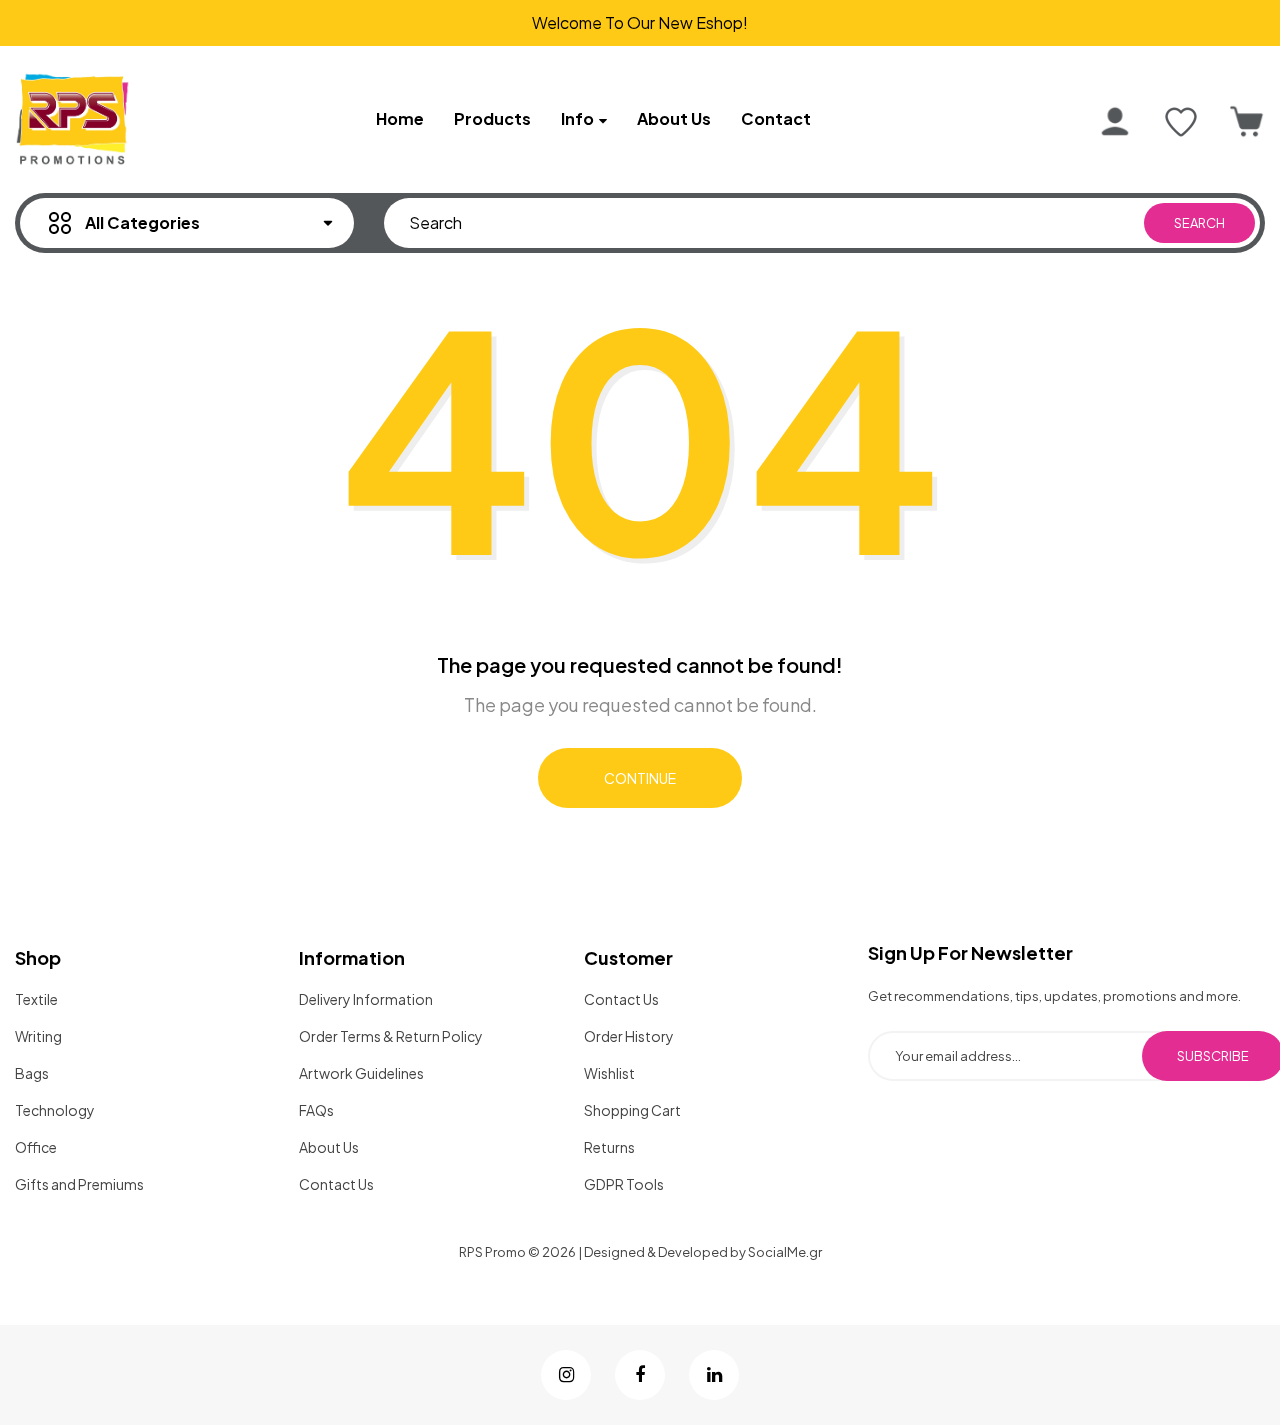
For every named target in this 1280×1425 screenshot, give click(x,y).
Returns (609, 1147)
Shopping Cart (632, 1110)
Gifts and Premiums (79, 1184)
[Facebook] (640, 1375)
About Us (329, 1147)
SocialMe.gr (785, 1252)
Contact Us (336, 1184)
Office (36, 1147)
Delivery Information (366, 999)
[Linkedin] (714, 1375)
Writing (38, 1036)
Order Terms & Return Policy (391, 1036)
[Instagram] (566, 1375)
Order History (629, 1036)
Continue (640, 778)
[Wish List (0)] (1181, 122)
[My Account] (1115, 122)
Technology (55, 1110)
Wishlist (609, 1073)
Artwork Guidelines (361, 1073)
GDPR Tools (624, 1184)
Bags (32, 1073)
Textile (36, 999)
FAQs (316, 1110)
